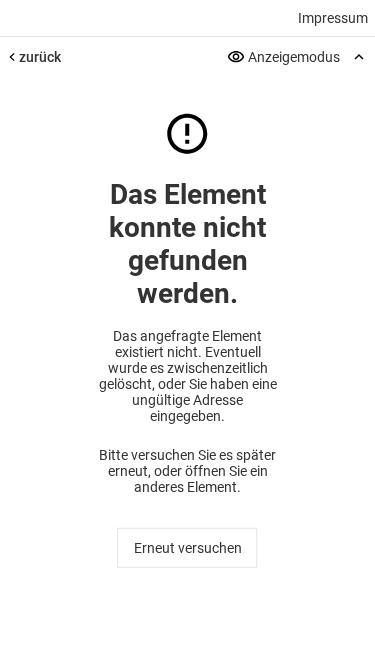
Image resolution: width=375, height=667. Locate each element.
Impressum (333, 18)
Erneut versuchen (188, 548)
